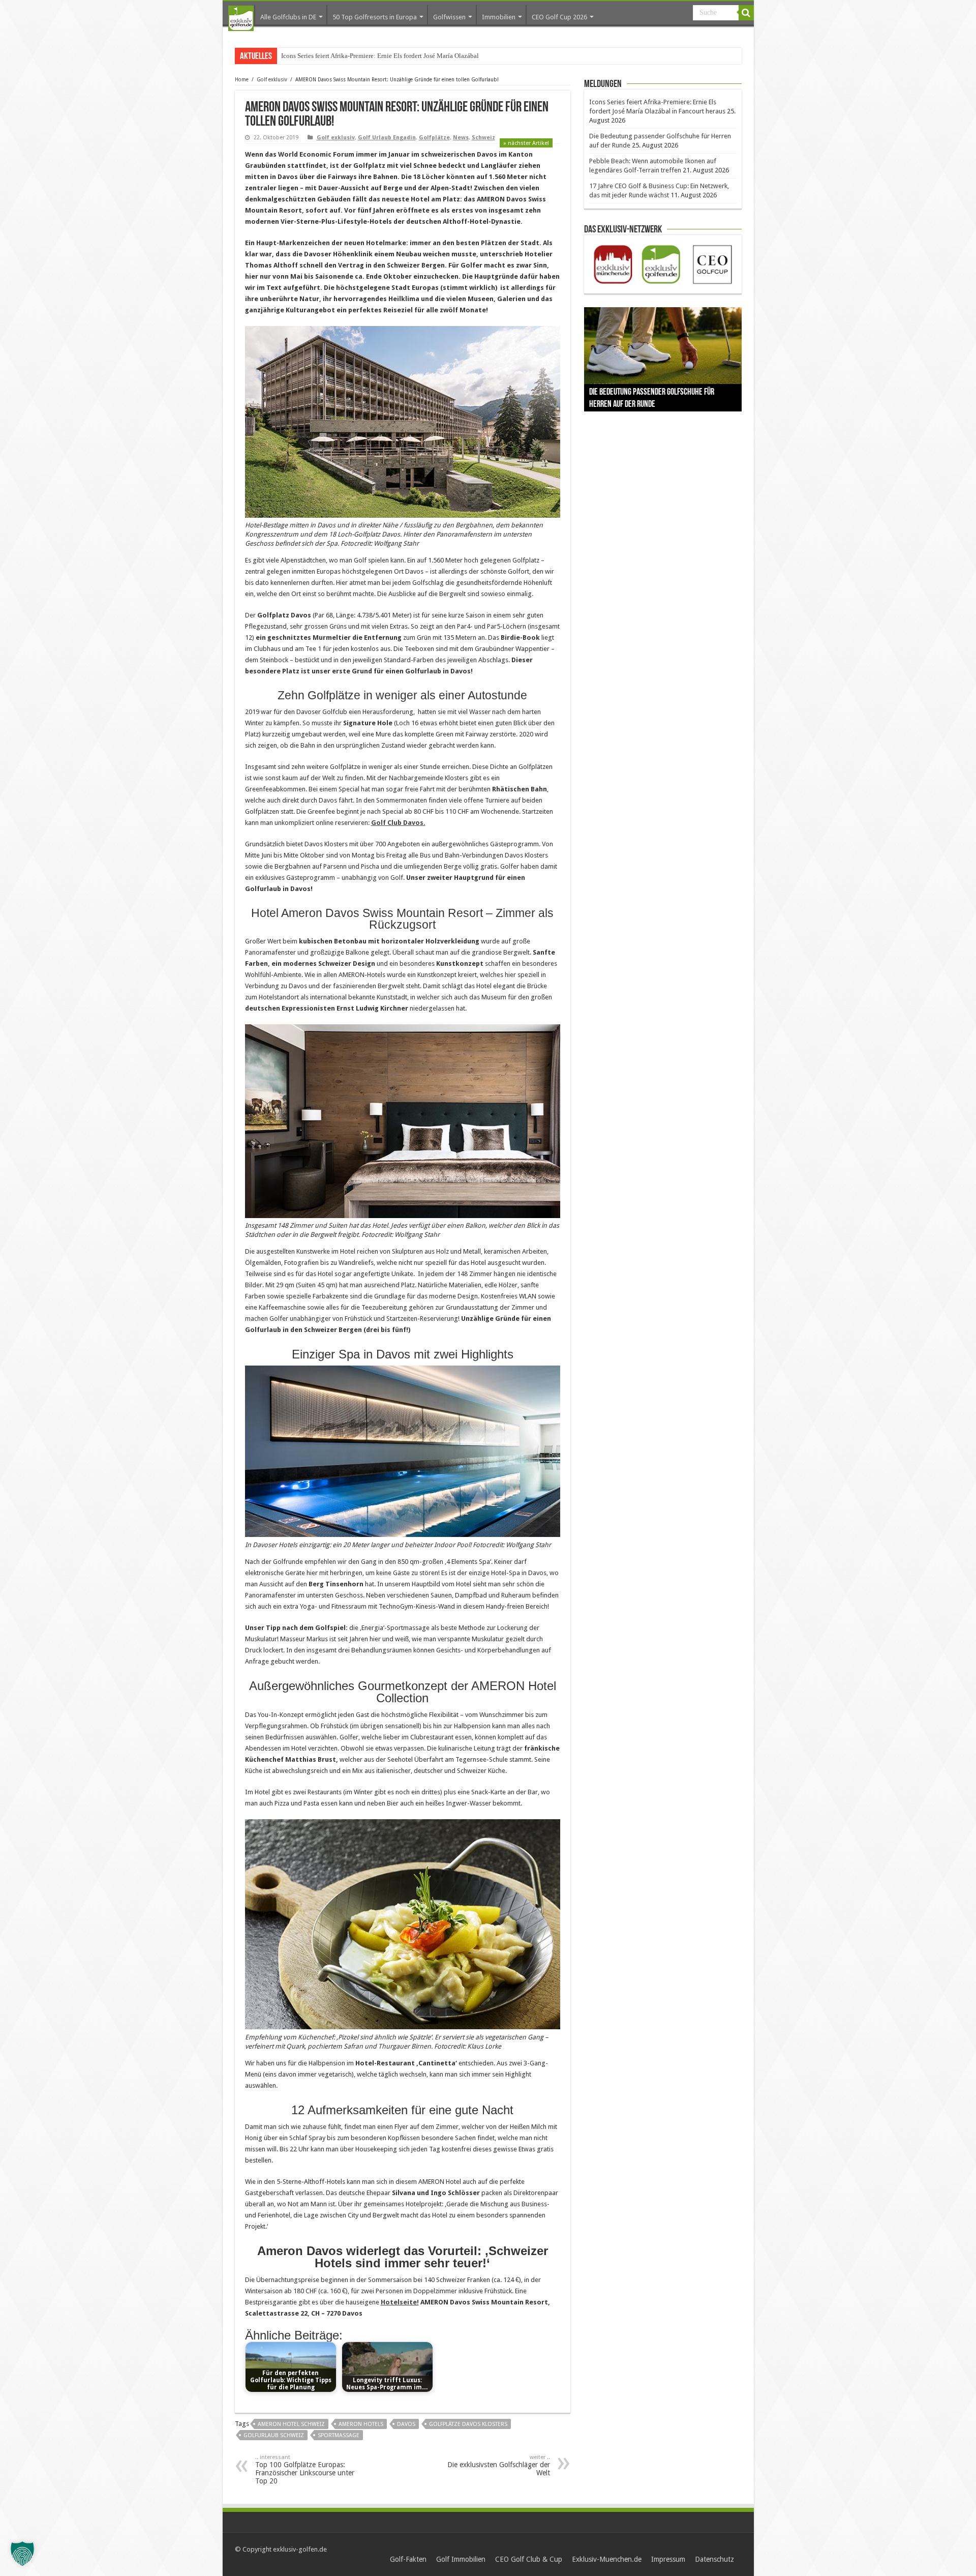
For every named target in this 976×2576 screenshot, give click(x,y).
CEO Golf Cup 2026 (559, 17)
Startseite (241, 18)
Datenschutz (714, 2559)
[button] (22, 2554)
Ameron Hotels (361, 2424)
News (461, 138)
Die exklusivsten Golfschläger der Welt (499, 2465)
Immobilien (499, 17)
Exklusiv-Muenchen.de (607, 2559)
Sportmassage (339, 2435)
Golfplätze (434, 138)
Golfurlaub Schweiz (274, 2435)
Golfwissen (449, 17)
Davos (406, 2424)
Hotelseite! (400, 2302)
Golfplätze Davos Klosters (468, 2424)
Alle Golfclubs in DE (288, 17)
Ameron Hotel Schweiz (291, 2424)
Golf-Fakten (408, 2559)
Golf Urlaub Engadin (387, 138)
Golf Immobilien (461, 2559)
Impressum (668, 2559)
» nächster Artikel (526, 143)
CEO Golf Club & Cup (529, 2559)
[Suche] (746, 13)
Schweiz (483, 138)
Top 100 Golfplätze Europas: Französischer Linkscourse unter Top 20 (305, 2469)
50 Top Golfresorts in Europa (375, 17)
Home (242, 80)
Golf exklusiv (272, 80)
